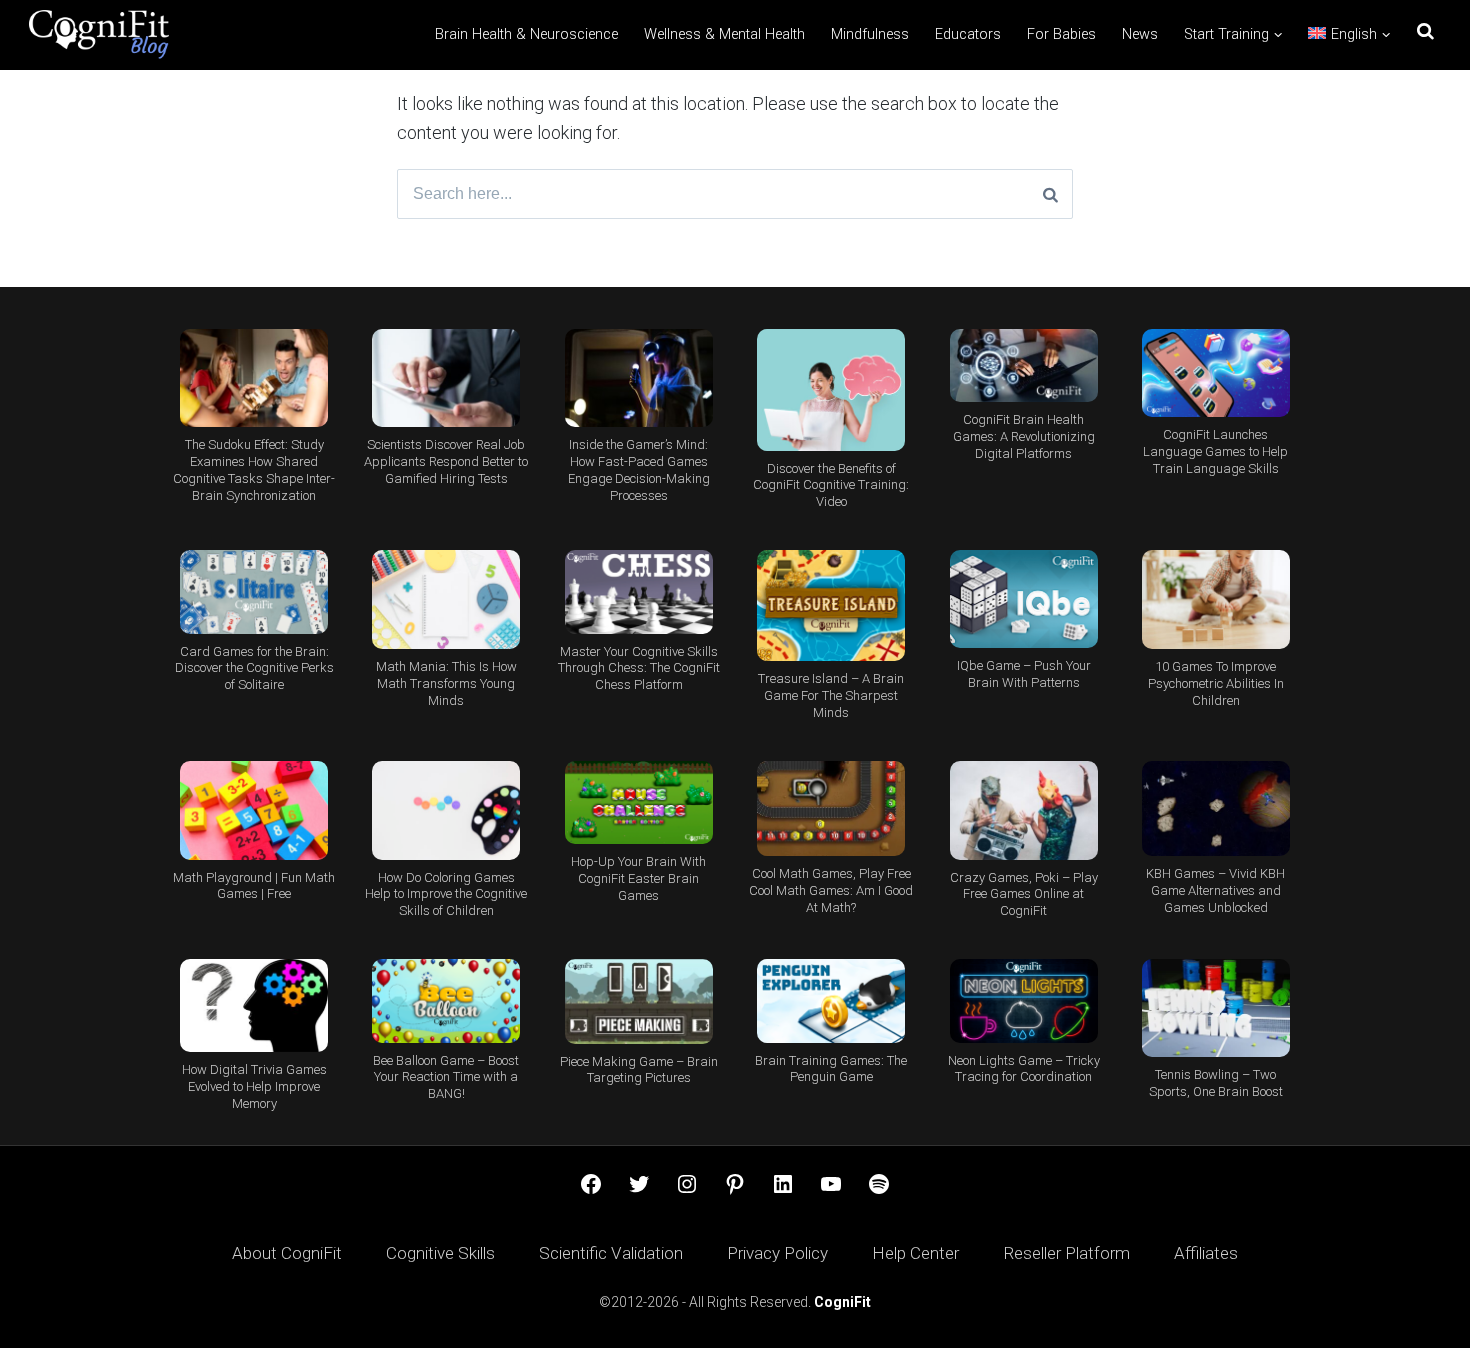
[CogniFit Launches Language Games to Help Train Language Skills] (1216, 373)
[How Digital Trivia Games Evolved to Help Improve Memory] (254, 1005)
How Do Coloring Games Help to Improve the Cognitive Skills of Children (446, 894)
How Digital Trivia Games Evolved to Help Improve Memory (254, 1086)
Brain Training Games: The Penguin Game (831, 1069)
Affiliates (1206, 1253)
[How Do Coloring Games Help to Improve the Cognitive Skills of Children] (446, 810)
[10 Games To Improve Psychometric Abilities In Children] (1216, 599)
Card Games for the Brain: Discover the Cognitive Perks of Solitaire (254, 668)
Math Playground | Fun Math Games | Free (254, 886)
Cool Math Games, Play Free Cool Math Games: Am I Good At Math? (831, 890)
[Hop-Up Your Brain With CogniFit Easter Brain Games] (639, 802)
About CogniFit (287, 1253)
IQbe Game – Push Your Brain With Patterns (1024, 674)
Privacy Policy (777, 1253)
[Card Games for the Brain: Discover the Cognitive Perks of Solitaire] (254, 591)
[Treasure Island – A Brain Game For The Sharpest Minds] (831, 605)
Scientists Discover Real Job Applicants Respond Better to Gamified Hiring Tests (446, 461)
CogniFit (842, 1302)
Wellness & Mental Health (724, 34)
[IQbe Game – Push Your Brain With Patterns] (1023, 599)
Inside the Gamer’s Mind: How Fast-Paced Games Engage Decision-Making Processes (639, 470)
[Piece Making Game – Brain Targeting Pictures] (639, 1001)
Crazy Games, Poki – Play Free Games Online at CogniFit (1024, 894)
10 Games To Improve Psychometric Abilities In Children (1216, 683)
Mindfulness (870, 34)
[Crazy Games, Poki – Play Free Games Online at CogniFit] (1023, 810)
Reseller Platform (1066, 1253)
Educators (968, 34)
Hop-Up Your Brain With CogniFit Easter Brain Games (638, 878)
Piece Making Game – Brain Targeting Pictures (639, 1070)
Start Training (1226, 34)
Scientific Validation (611, 1253)
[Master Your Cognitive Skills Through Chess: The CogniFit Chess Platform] (639, 591)
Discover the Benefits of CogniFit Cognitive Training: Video (831, 485)
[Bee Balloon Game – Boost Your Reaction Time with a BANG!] (446, 1000)
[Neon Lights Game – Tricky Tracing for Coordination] (1023, 1000)
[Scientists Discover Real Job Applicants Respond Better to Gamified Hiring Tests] (446, 378)
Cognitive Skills (440, 1253)
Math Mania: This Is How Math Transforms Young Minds (446, 683)
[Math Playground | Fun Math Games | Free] (254, 810)
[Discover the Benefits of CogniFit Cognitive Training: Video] (831, 390)
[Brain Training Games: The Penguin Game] (831, 1000)
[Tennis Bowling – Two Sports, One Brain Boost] (1216, 1008)
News (1140, 34)
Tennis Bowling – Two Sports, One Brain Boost (1216, 1083)
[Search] (1050, 194)
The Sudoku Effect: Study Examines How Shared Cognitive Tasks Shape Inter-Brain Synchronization (254, 470)
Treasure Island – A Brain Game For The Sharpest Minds (831, 695)
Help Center (915, 1253)
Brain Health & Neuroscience (526, 34)
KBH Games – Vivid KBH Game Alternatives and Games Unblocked (1215, 890)
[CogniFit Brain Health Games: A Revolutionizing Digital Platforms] (1023, 365)
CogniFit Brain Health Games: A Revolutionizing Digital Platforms (1024, 436)
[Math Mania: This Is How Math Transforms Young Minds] (446, 599)
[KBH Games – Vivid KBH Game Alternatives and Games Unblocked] (1216, 808)
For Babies (1061, 34)
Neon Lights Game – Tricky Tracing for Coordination (1024, 1069)
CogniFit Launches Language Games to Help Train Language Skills (1215, 451)
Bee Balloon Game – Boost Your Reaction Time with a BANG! (446, 1077)
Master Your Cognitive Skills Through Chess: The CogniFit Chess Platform (639, 668)
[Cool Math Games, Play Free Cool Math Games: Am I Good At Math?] (831, 808)
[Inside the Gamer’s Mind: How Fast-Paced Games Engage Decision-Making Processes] (639, 378)
